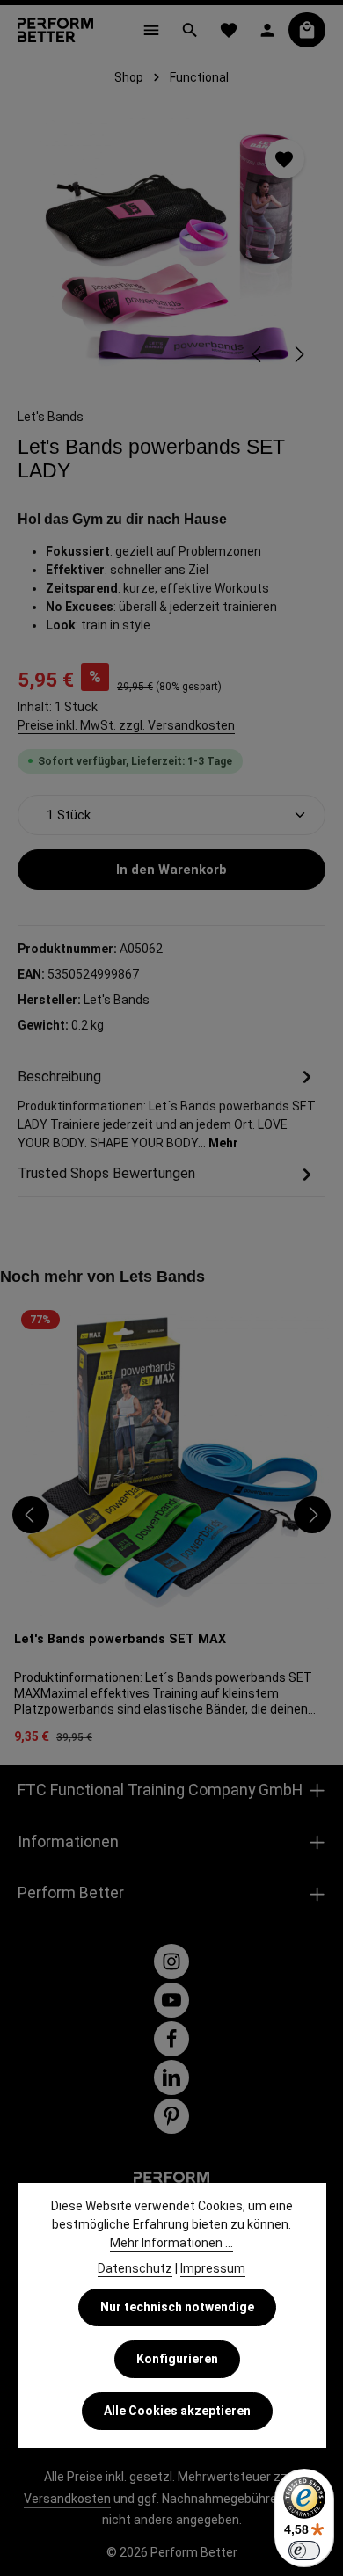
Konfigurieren (177, 2359)
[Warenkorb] (307, 30)
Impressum (213, 2268)
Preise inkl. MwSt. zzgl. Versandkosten (126, 725)
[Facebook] (171, 2039)
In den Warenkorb (171, 870)
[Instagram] (171, 1961)
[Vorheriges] (258, 354)
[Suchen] (190, 30)
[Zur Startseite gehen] (55, 30)
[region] (171, 250)
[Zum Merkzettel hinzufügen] (285, 159)
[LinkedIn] (171, 2078)
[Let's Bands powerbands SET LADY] (171, 250)
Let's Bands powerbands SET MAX (120, 1639)
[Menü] (151, 30)
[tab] (167, 1108)
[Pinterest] (171, 2116)
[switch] (304, 2551)
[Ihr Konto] (267, 30)
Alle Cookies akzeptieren (177, 2411)
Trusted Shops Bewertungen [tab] (106, 1173)
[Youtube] (171, 2000)
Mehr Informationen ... (171, 2243)
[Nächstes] (298, 354)
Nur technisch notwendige (177, 2307)
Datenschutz (135, 2268)
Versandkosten (67, 2499)
